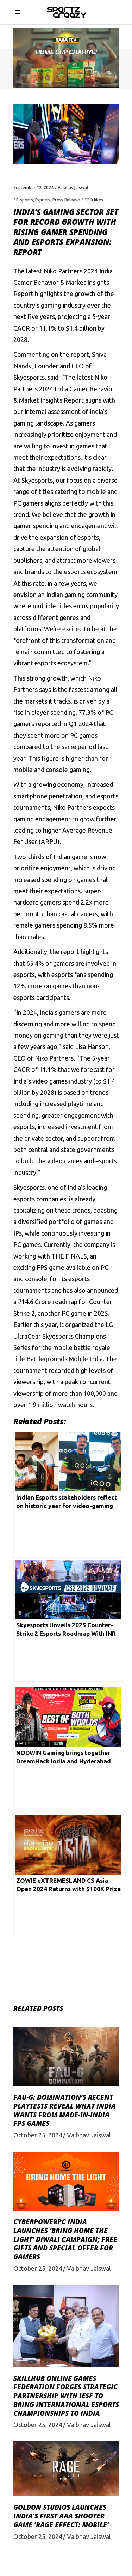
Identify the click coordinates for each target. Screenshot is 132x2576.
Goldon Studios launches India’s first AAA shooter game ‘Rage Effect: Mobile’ (61, 2516)
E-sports (25, 200)
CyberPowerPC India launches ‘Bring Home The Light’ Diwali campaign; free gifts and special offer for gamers (65, 2239)
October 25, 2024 (38, 2135)
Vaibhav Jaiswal (73, 188)
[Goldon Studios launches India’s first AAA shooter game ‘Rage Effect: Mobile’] (66, 2469)
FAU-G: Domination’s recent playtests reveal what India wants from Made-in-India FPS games (65, 2110)
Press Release (66, 200)
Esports (43, 200)
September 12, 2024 (33, 188)
